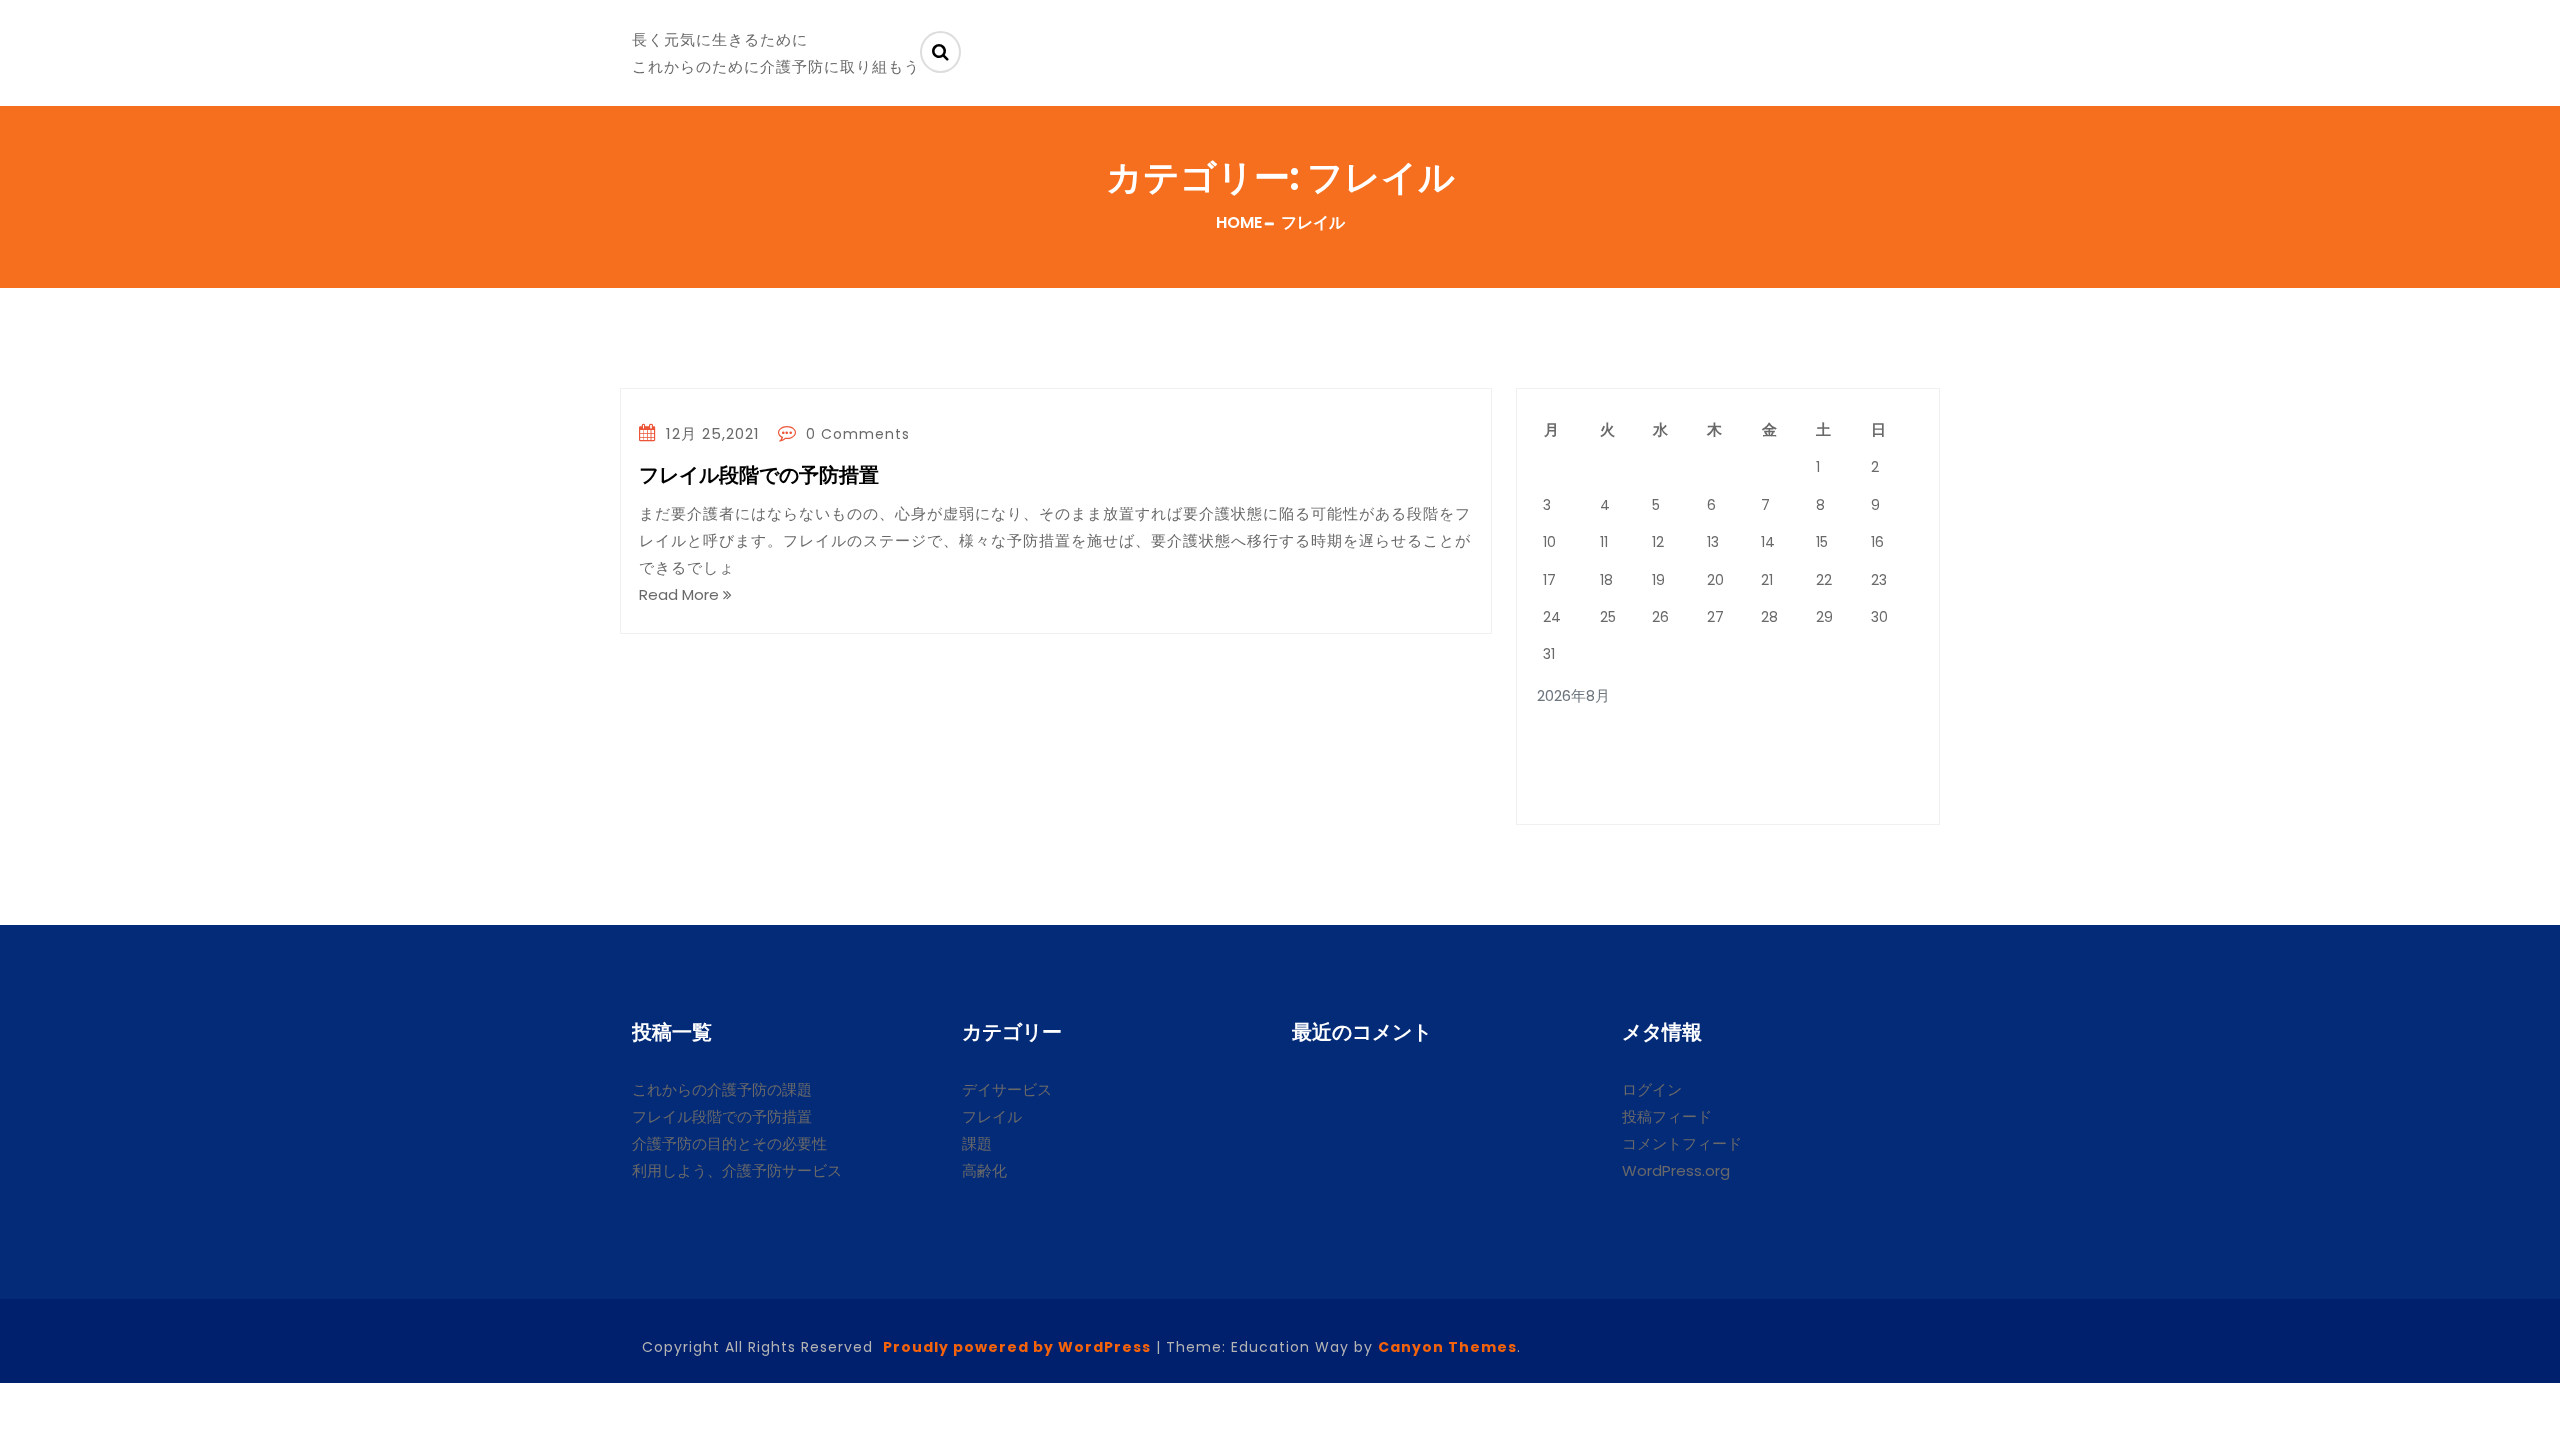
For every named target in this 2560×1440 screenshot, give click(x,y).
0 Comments (855, 434)
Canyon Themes (1447, 1347)
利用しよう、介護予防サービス (737, 1170)
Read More (681, 594)
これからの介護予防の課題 (722, 1089)
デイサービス (1007, 1089)
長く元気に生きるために (720, 39)
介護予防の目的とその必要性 (729, 1143)
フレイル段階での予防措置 (759, 476)
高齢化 (984, 1170)
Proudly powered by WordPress (1017, 1347)
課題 (977, 1143)
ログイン (1652, 1089)
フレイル (992, 1116)
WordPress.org (1676, 1170)
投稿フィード (1667, 1116)
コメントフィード (1682, 1143)
